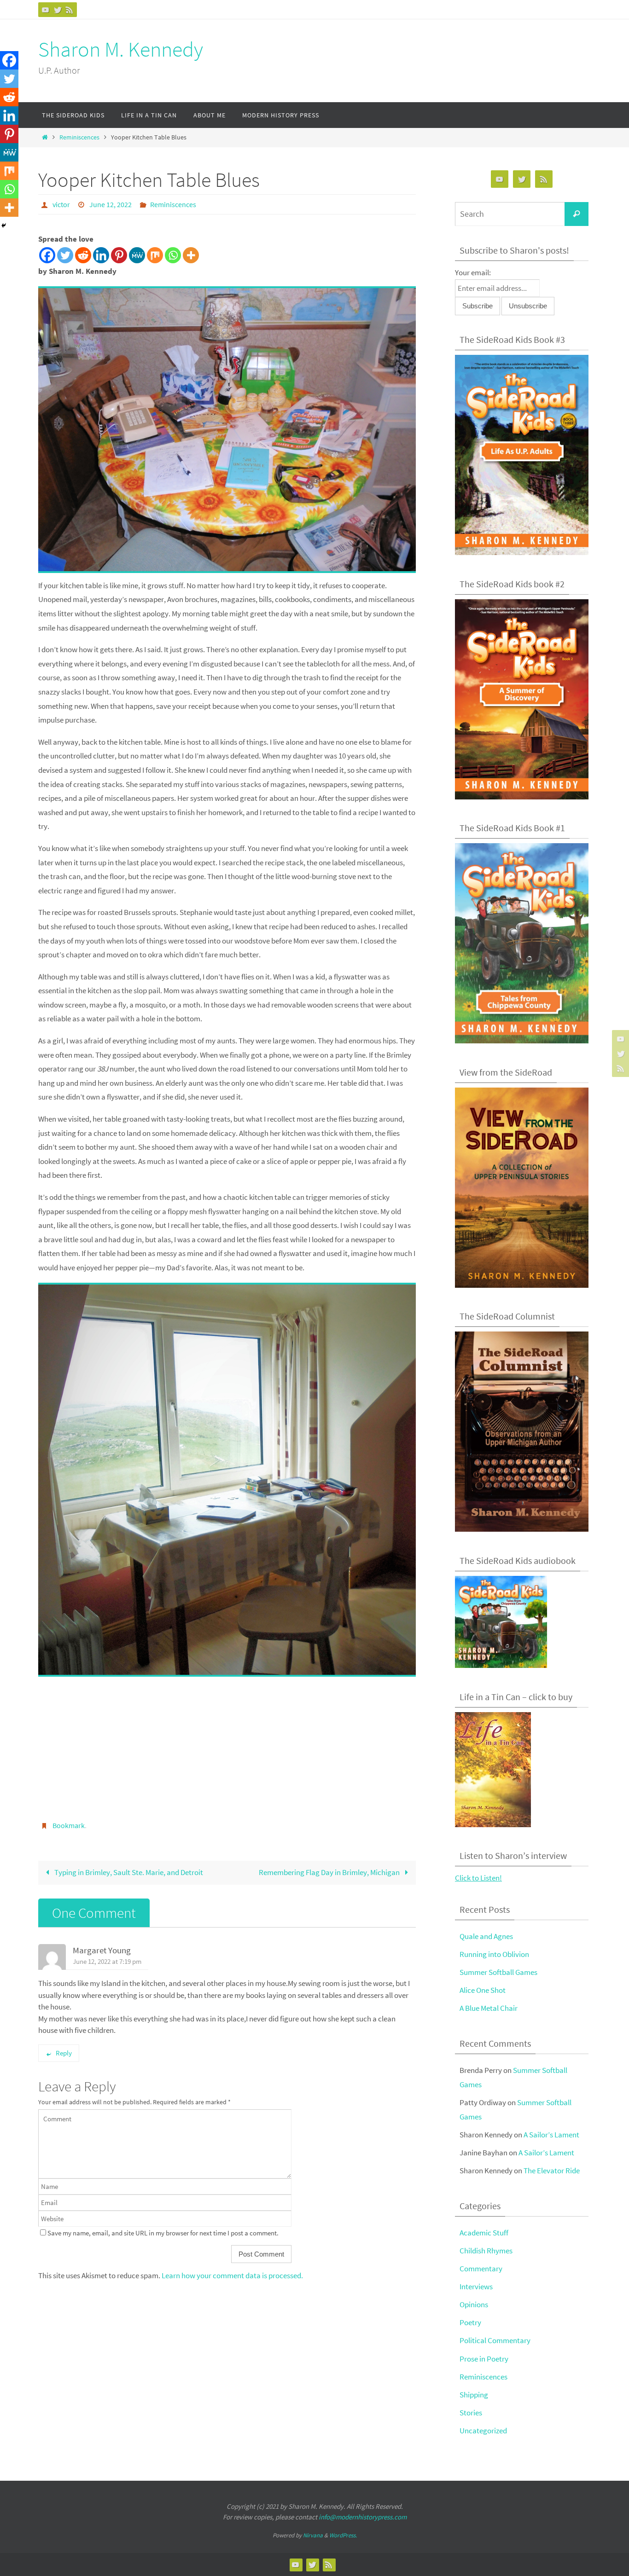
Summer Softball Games (498, 1972)
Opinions (474, 2304)
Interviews (476, 2287)
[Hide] (4, 226)
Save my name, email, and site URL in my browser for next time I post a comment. (163, 2233)
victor (61, 204)
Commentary (481, 2269)
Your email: (473, 272)
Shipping (474, 2395)
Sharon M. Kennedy (121, 49)
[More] (191, 255)
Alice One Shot (483, 1990)
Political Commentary (495, 2340)
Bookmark (69, 1825)
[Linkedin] (101, 255)
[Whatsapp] (173, 255)
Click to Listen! (478, 1878)
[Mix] (155, 255)
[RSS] (70, 10)
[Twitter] (58, 10)
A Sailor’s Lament (551, 2135)
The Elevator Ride (552, 2171)
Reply (64, 2053)
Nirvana (313, 2535)
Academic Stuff (484, 2233)
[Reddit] (83, 255)
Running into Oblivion (494, 1954)
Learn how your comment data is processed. (232, 2275)
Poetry (470, 2322)
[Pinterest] (119, 255)
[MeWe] (137, 255)
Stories (471, 2413)
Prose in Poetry (484, 2359)
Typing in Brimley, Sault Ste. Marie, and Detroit (128, 1872)
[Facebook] (47, 255)
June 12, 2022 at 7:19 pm (107, 1961)
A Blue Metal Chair (489, 2008)
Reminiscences (79, 137)
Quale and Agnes (486, 1936)
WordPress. (343, 2535)
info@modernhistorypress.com (363, 2517)
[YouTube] (46, 10)
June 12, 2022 (111, 204)
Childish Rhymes (486, 2251)
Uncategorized (483, 2431)
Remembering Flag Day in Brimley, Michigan (330, 1872)
